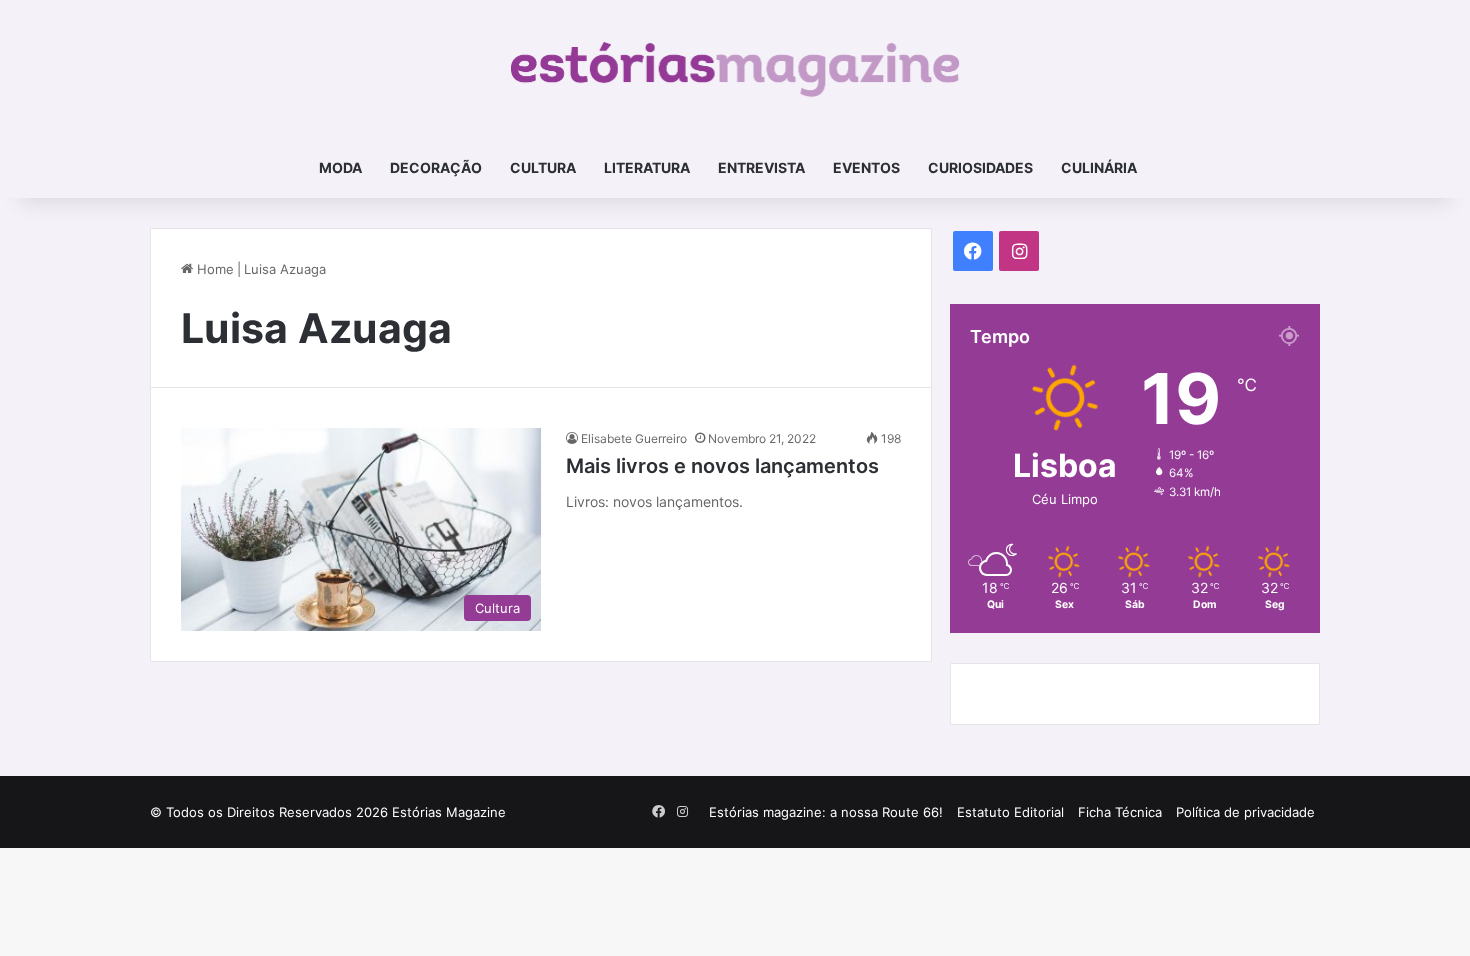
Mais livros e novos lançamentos (722, 466)
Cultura (543, 167)
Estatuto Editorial (1010, 812)
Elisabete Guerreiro (634, 438)
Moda (340, 167)
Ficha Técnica (1120, 812)
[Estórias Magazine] (735, 69)
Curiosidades (980, 167)
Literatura (647, 167)
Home (213, 269)
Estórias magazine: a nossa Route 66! (826, 812)
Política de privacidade (1245, 812)
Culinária (1099, 167)
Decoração (436, 167)
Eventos (866, 167)
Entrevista (761, 167)
